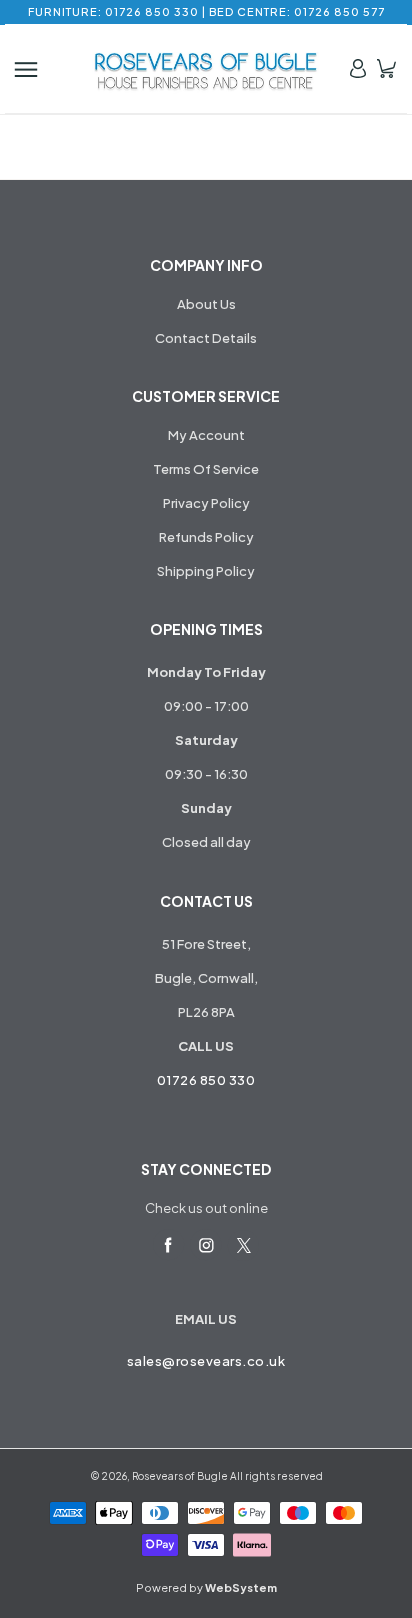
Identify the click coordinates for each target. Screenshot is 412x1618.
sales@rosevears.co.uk (206, 1361)
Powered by (206, 1587)
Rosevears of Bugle (180, 1476)
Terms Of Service (206, 469)
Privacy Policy (206, 503)
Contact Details (206, 338)
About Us (206, 304)
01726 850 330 (206, 1080)
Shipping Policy (206, 571)
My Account (206, 435)
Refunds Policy (206, 537)
